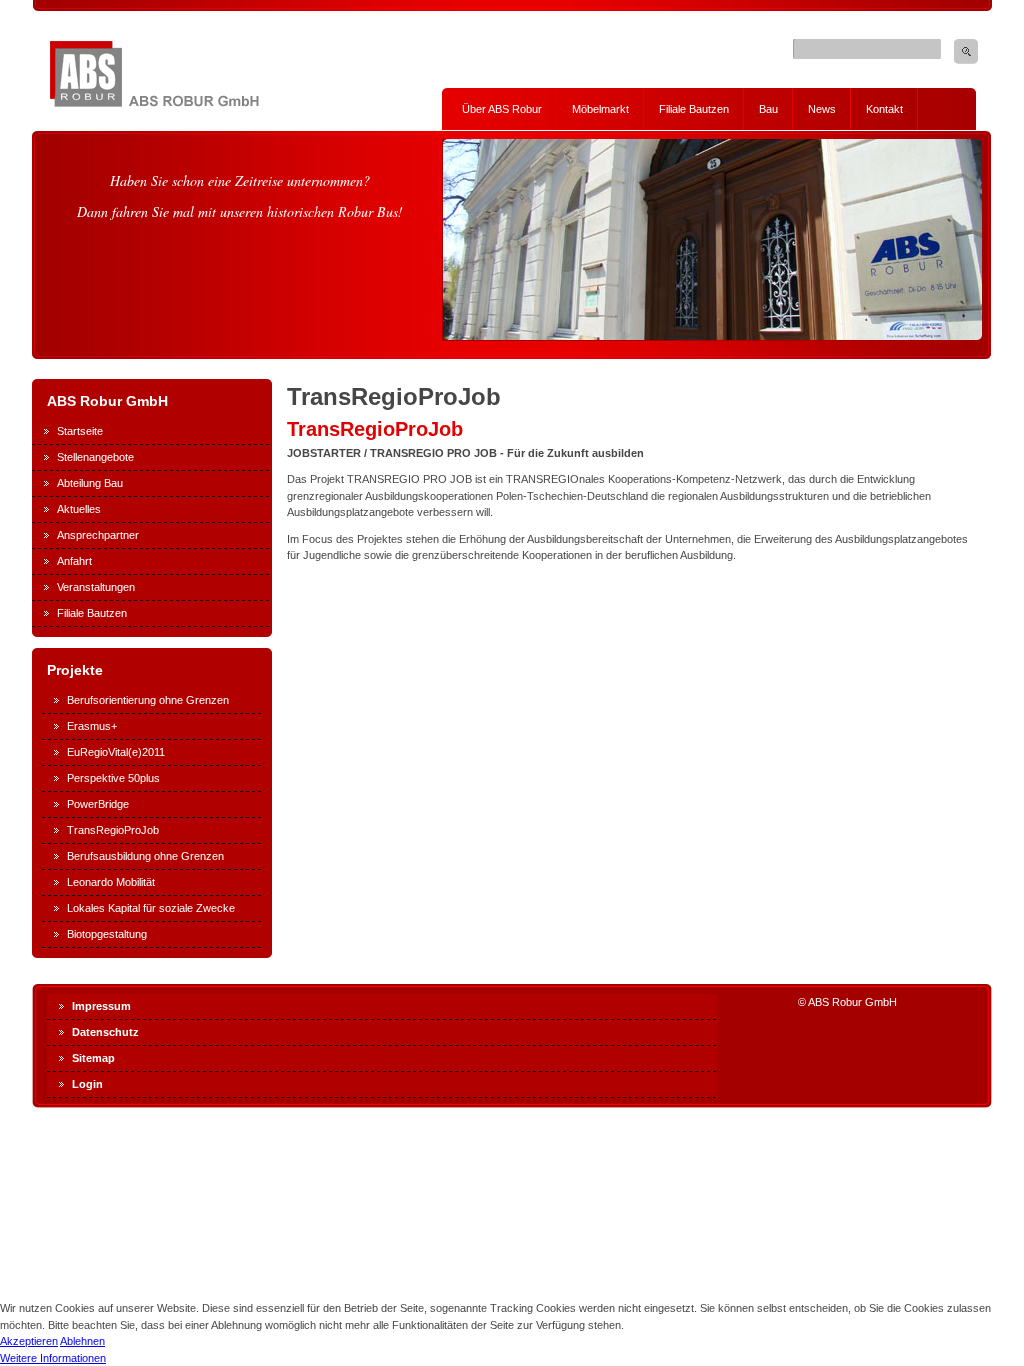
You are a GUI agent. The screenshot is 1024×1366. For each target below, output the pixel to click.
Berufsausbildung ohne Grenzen (145, 856)
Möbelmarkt (600, 109)
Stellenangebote (95, 457)
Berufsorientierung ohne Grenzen (148, 700)
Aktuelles (79, 509)
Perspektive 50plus (113, 778)
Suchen (966, 51)
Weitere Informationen (53, 1358)
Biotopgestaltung (107, 934)
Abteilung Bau (90, 483)
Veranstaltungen (96, 587)
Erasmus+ (92, 726)
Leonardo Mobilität (111, 882)
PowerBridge (98, 804)
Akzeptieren (29, 1341)
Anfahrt (74, 561)
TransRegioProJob (113, 830)
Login (87, 1084)
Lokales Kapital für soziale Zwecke (151, 908)
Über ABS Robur (502, 109)
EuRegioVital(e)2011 (116, 752)
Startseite (80, 431)
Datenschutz (105, 1032)
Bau (768, 109)
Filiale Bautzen (694, 109)
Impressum (101, 1006)
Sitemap (93, 1058)
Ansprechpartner (98, 535)
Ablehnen (82, 1341)
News (822, 109)
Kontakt (884, 109)
